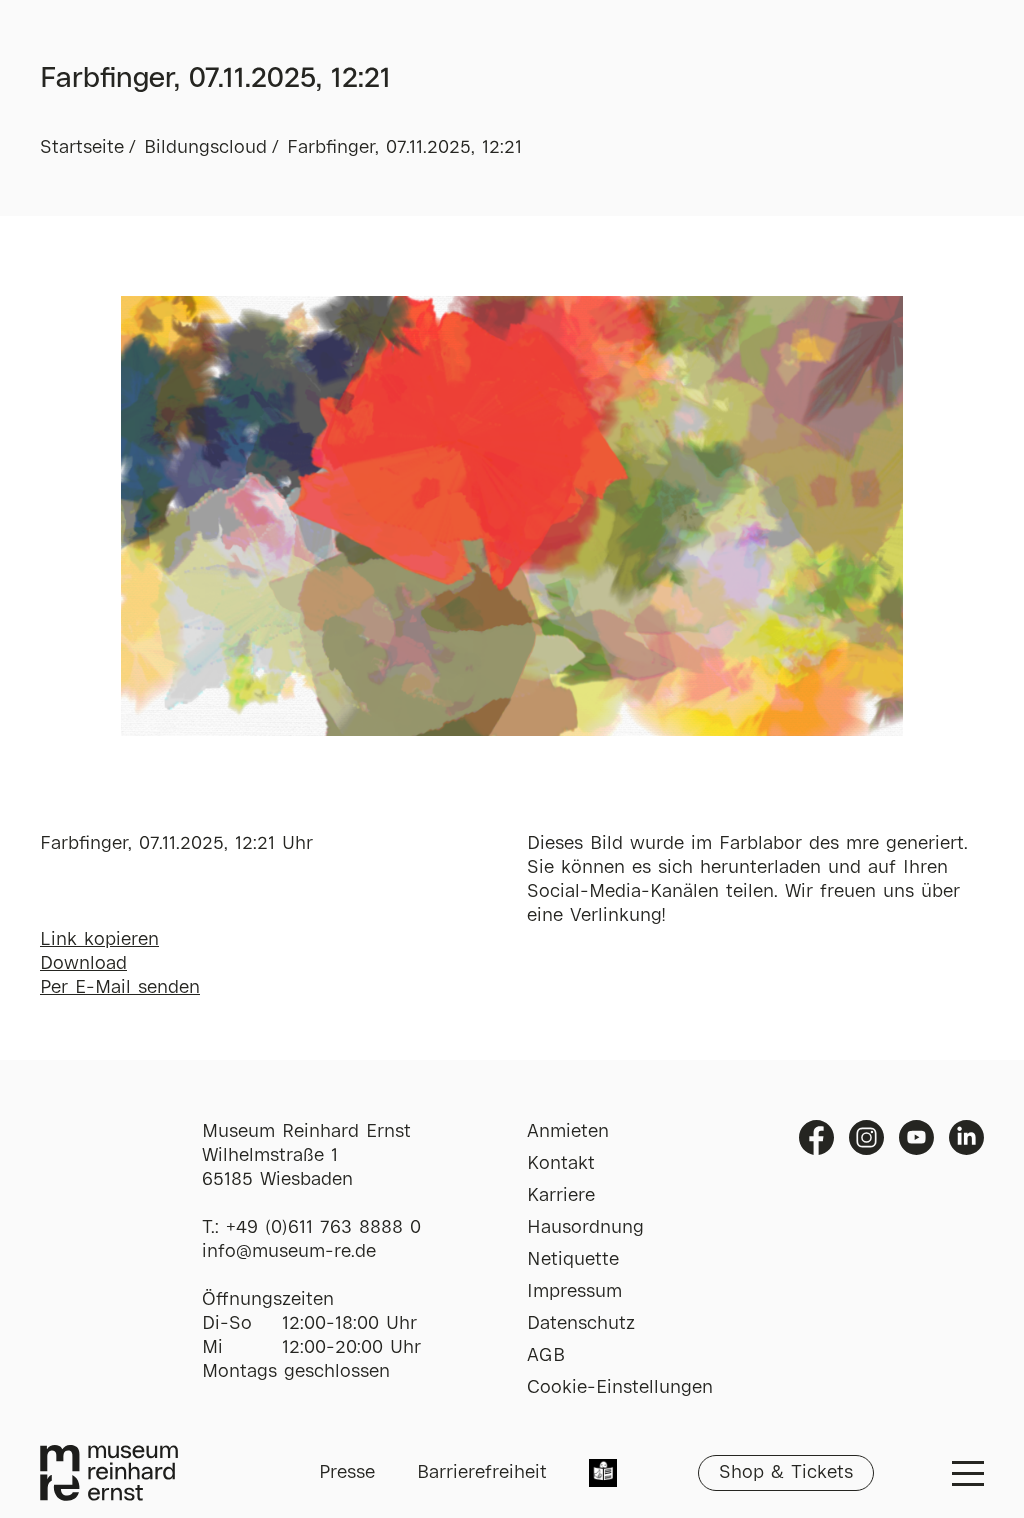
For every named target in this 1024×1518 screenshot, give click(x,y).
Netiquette (573, 1260)
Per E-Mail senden (120, 988)
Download (83, 964)
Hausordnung (585, 1228)
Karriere (561, 1196)
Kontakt (561, 1164)
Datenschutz (581, 1324)
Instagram (866, 1137)
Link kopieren (99, 940)
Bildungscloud (205, 148)
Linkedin (966, 1137)
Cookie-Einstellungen (620, 1388)
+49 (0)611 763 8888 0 (323, 1228)
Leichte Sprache (603, 1475)
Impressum (574, 1292)
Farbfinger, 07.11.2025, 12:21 (404, 148)
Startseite (82, 148)
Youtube (916, 1137)
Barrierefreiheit (482, 1473)
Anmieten (568, 1132)
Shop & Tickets (786, 1473)
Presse (347, 1473)
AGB (546, 1356)
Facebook (816, 1137)
